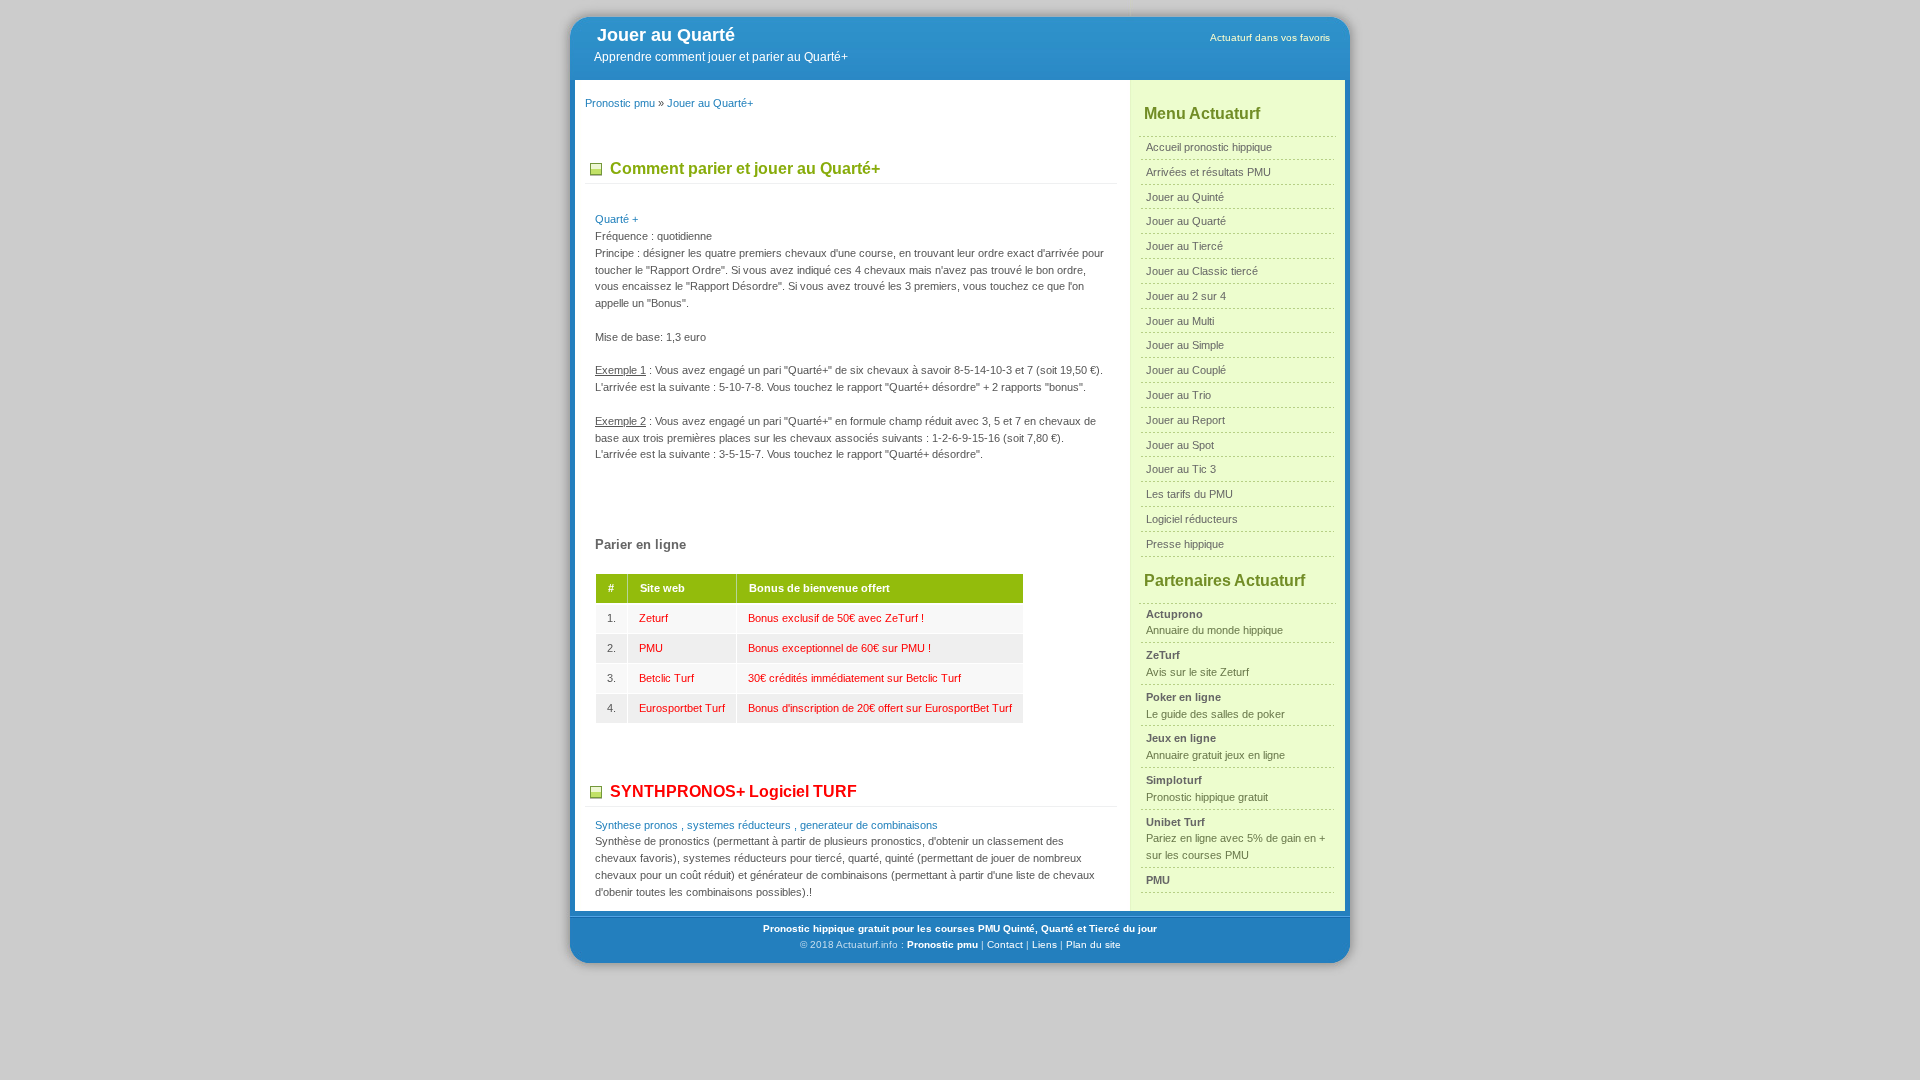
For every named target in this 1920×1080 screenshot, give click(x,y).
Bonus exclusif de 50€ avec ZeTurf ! (836, 618)
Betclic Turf (666, 678)
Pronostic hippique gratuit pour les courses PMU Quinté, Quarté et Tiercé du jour (960, 928)
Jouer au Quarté (666, 35)
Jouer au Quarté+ (710, 103)
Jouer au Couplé (1186, 370)
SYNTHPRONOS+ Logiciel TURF (733, 791)
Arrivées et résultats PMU (1208, 172)
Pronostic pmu (620, 103)
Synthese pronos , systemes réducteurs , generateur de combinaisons (766, 825)
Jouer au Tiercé (1184, 246)
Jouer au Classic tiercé (1202, 271)
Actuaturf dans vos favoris (1270, 37)
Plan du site (1093, 944)
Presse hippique (1185, 544)
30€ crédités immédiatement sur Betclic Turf (854, 678)
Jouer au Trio (1178, 395)
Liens (1044, 944)
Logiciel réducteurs (1192, 519)
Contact (1005, 944)
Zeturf (653, 618)
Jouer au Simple (1185, 345)
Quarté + (616, 219)
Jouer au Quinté (1185, 197)
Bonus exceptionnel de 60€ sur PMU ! (839, 648)
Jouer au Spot (1180, 445)
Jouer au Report (1185, 420)
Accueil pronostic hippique (1209, 147)
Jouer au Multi (1180, 321)
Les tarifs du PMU (1189, 494)
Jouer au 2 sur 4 (1186, 296)
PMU (651, 648)
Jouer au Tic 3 (1181, 469)
